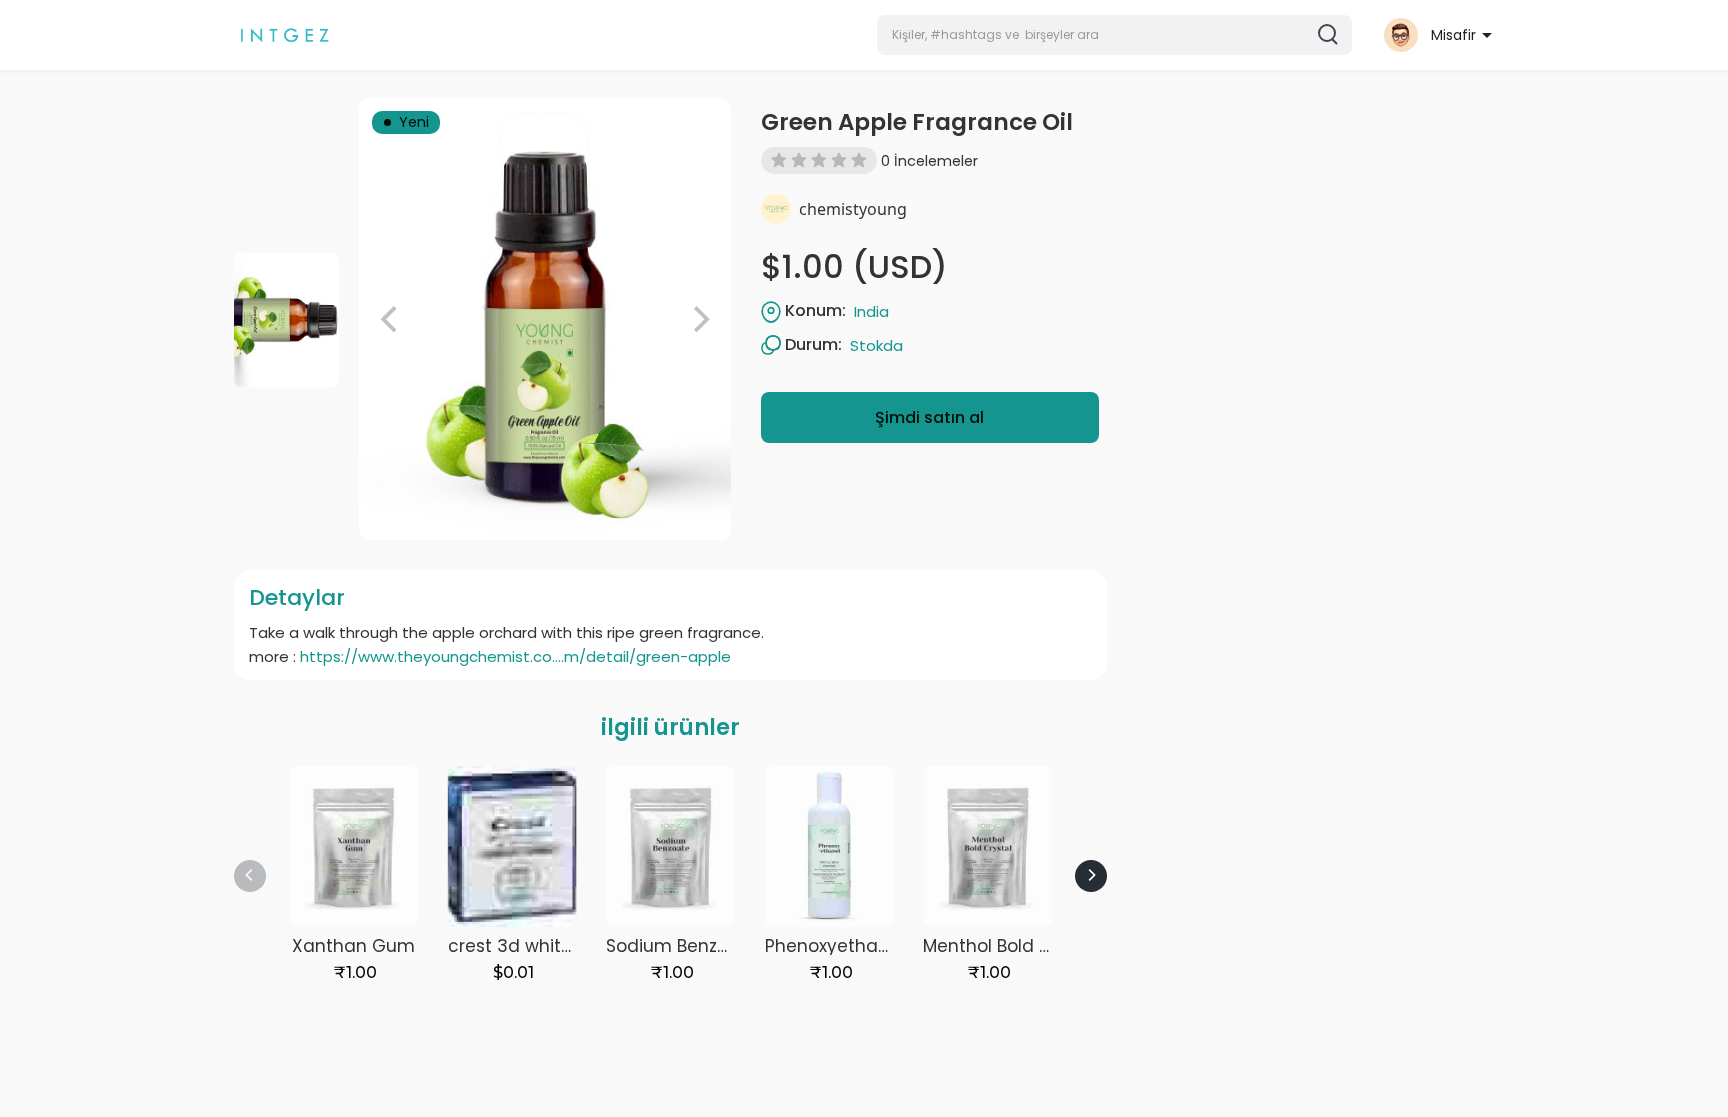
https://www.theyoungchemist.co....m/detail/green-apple (515, 656)
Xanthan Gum (353, 946)
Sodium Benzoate (682, 946)
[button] (1114, 35)
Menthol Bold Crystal (1011, 946)
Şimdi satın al (929, 417)
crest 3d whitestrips (533, 946)
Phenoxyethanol (834, 946)
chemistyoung (853, 209)
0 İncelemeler (929, 161)
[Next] (1091, 876)
